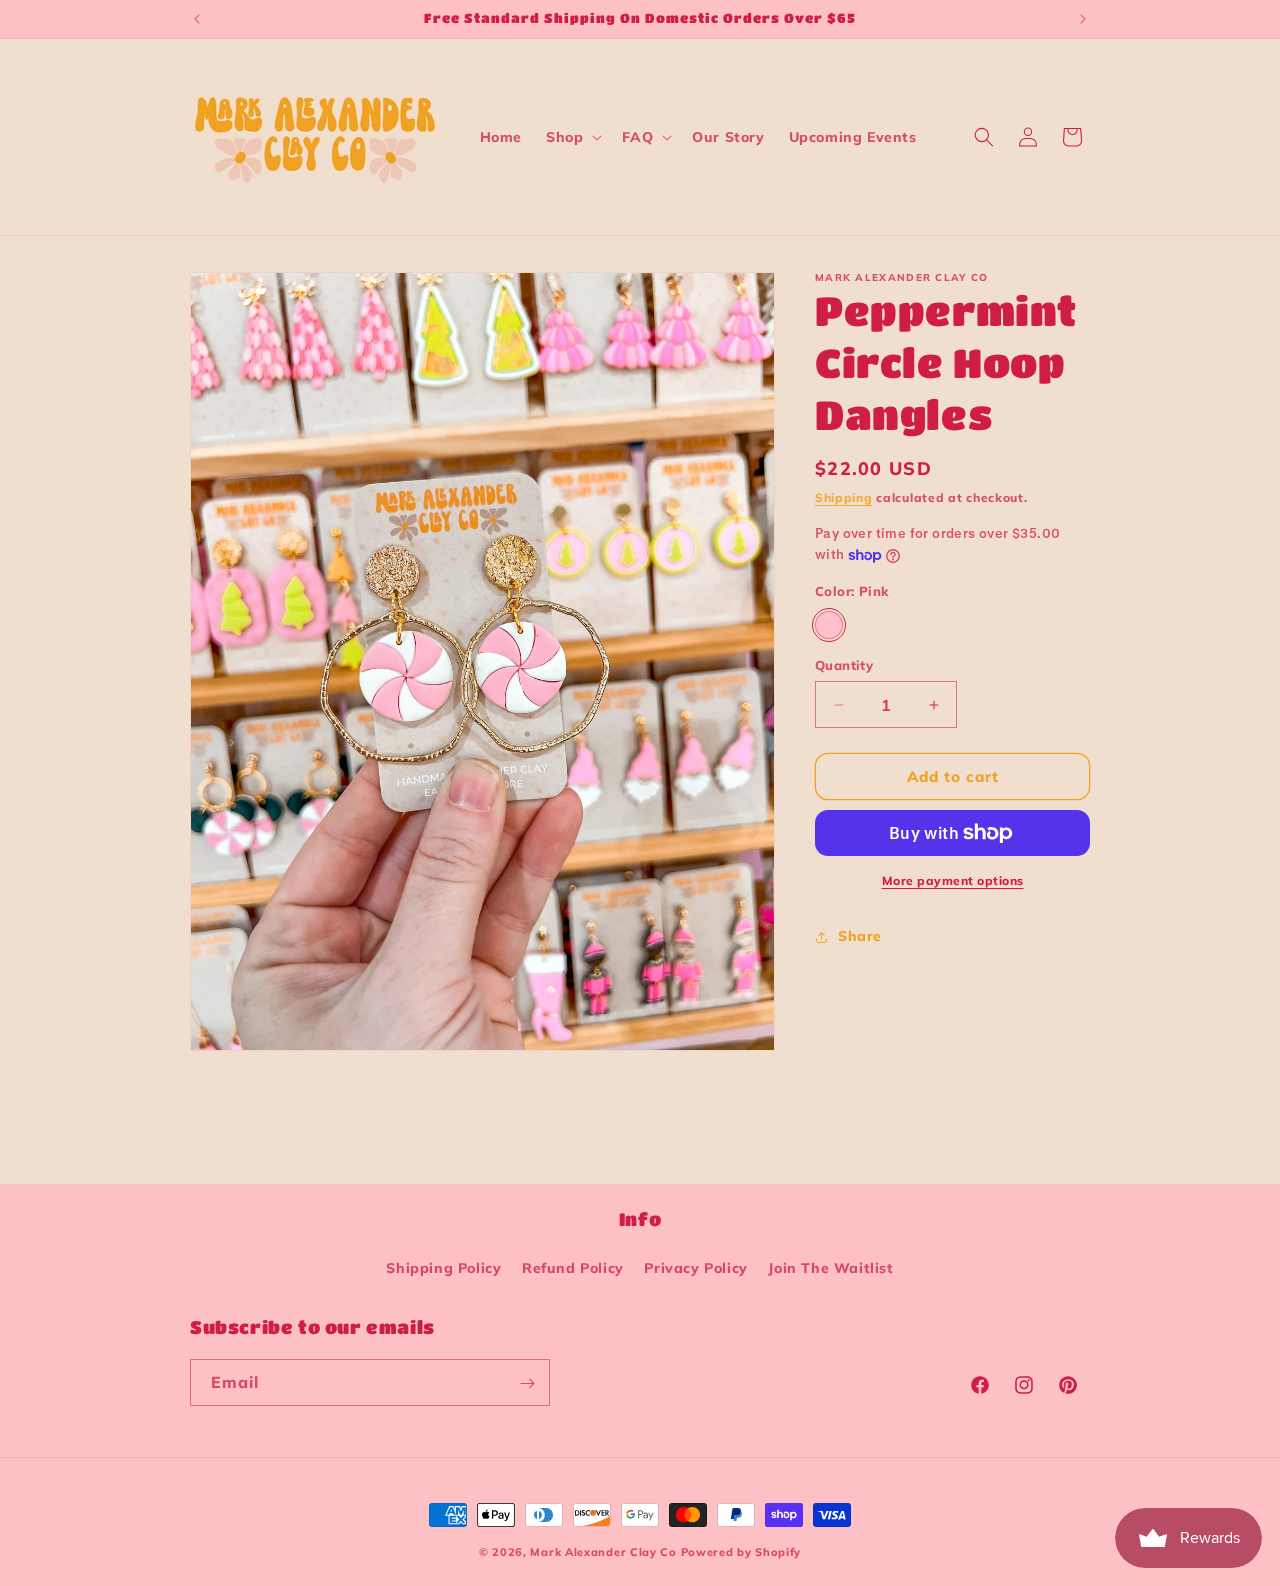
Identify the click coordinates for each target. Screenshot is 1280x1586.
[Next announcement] (1083, 19)
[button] (572, 137)
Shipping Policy (443, 1268)
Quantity (844, 665)
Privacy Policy (695, 1268)
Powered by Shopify (741, 1552)
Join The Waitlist (830, 1268)
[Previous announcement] (197, 19)
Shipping (844, 497)
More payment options (953, 880)
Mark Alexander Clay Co (603, 1552)
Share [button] (860, 936)
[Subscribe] (527, 1383)
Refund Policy (573, 1268)
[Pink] (829, 625)
